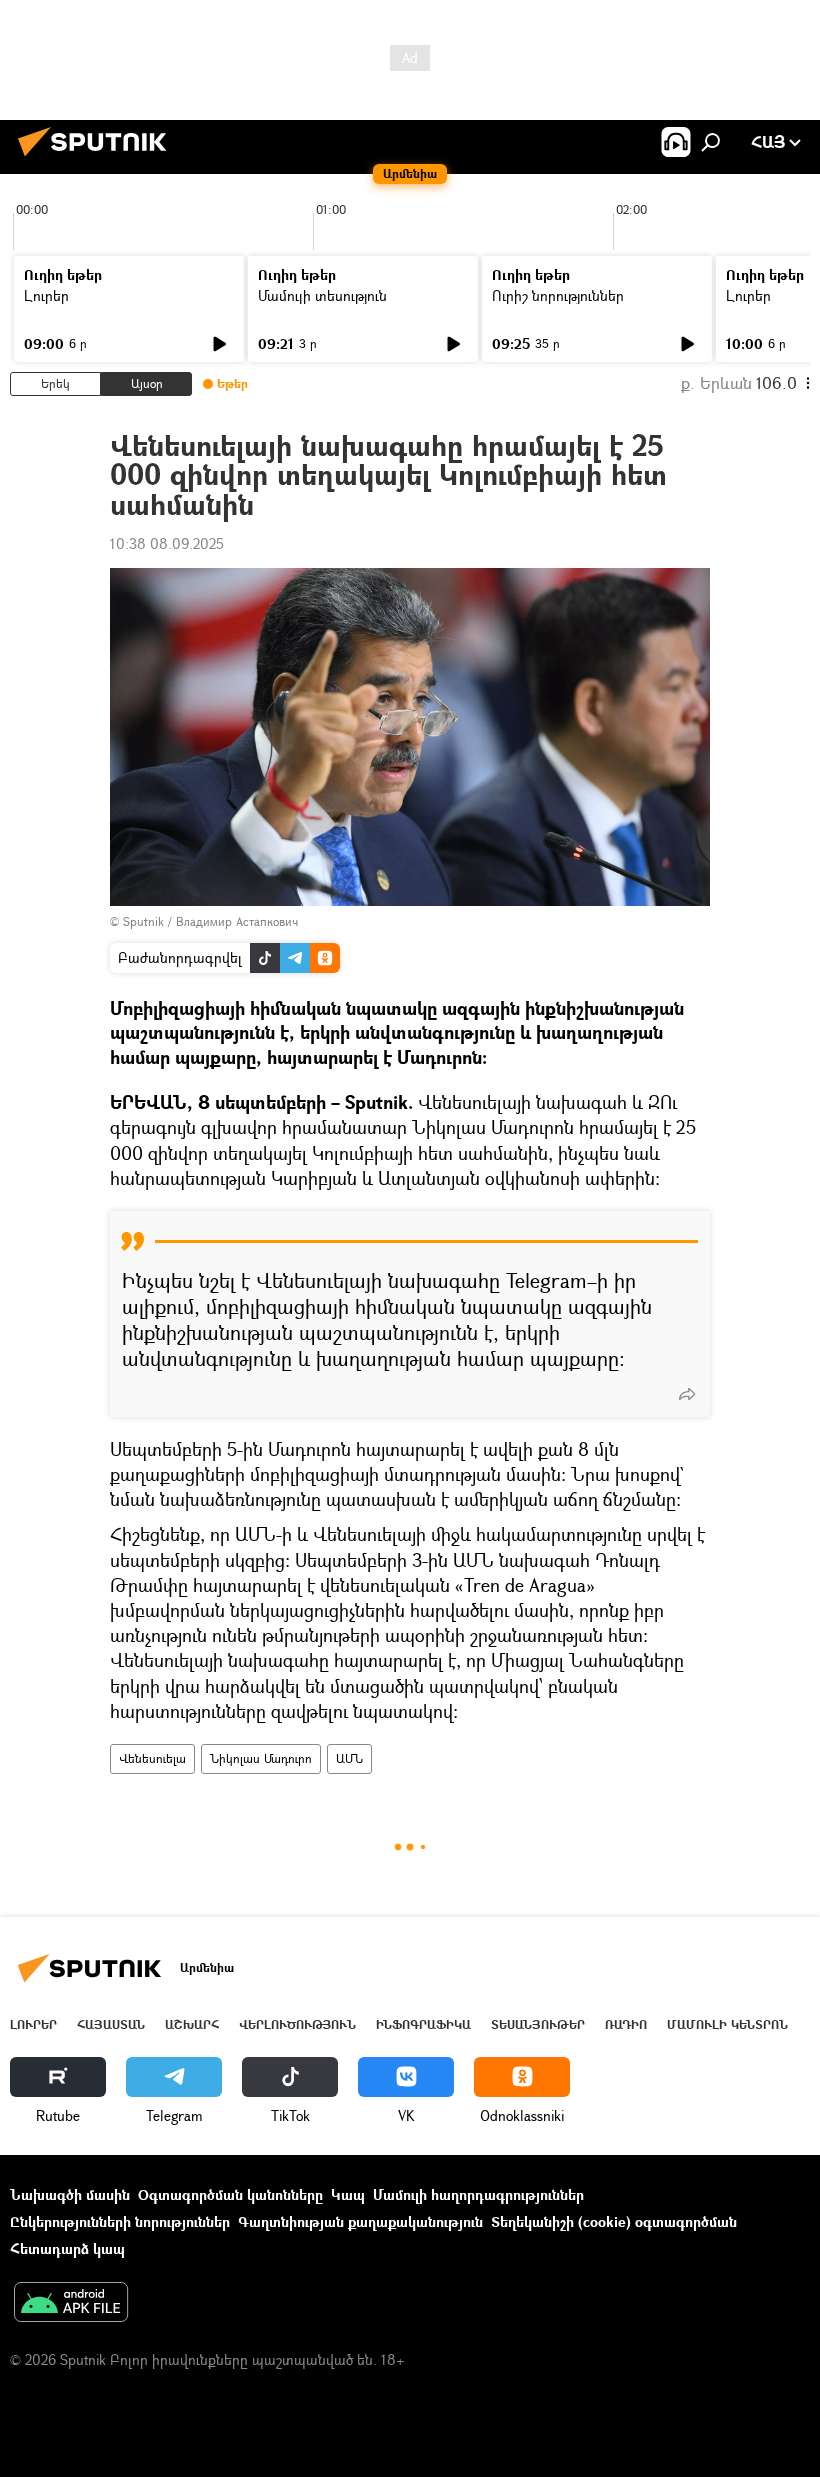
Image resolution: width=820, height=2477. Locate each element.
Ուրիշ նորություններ (558, 295)
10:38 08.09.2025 (167, 543)
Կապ (348, 2194)
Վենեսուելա (152, 1758)
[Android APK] (71, 2304)
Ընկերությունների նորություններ (120, 2221)
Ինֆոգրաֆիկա (423, 2024)
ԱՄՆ (349, 1758)
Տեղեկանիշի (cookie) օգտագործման (614, 2221)
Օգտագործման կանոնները (230, 2194)
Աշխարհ (192, 2024)
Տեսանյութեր (538, 2024)
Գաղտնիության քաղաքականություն (360, 2221)
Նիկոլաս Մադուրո (261, 1758)
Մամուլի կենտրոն (727, 2024)
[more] (687, 1394)
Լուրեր (46, 295)
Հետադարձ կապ (67, 2248)
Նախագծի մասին (70, 2194)
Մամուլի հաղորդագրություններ (478, 2194)
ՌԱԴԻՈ (626, 2024)
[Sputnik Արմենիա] (98, 158)
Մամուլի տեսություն (322, 295)
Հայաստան (111, 2024)
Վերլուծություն (297, 2024)
